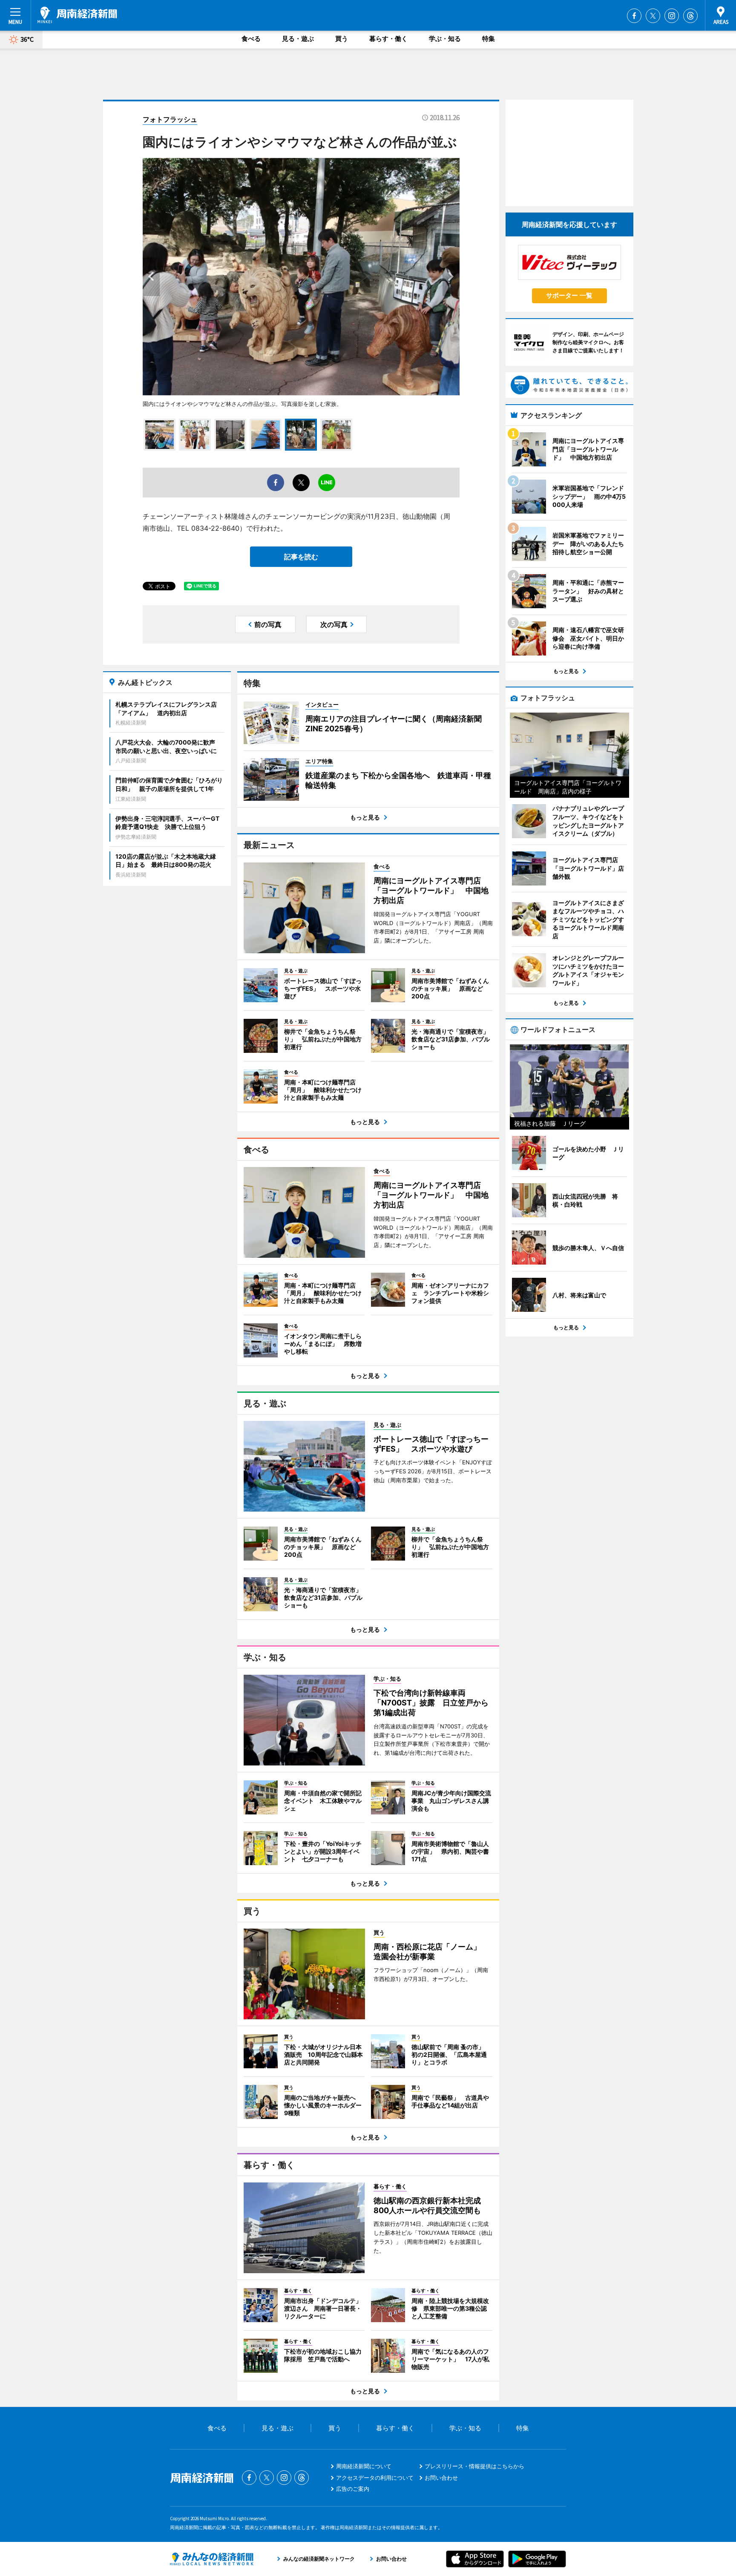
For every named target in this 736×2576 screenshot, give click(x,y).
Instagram (672, 16)
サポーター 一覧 (569, 295)
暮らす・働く (388, 39)
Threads (690, 16)
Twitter (653, 16)
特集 (489, 39)
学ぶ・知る (445, 39)
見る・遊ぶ (298, 39)
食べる (251, 39)
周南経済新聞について (364, 2466)
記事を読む (301, 557)
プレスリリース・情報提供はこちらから (474, 2466)
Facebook (634, 16)
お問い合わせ (441, 2478)
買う (342, 39)
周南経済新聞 (77, 15)
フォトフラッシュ (170, 119)
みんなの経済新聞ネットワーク (212, 2559)
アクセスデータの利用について (375, 2478)
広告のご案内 (353, 2489)
